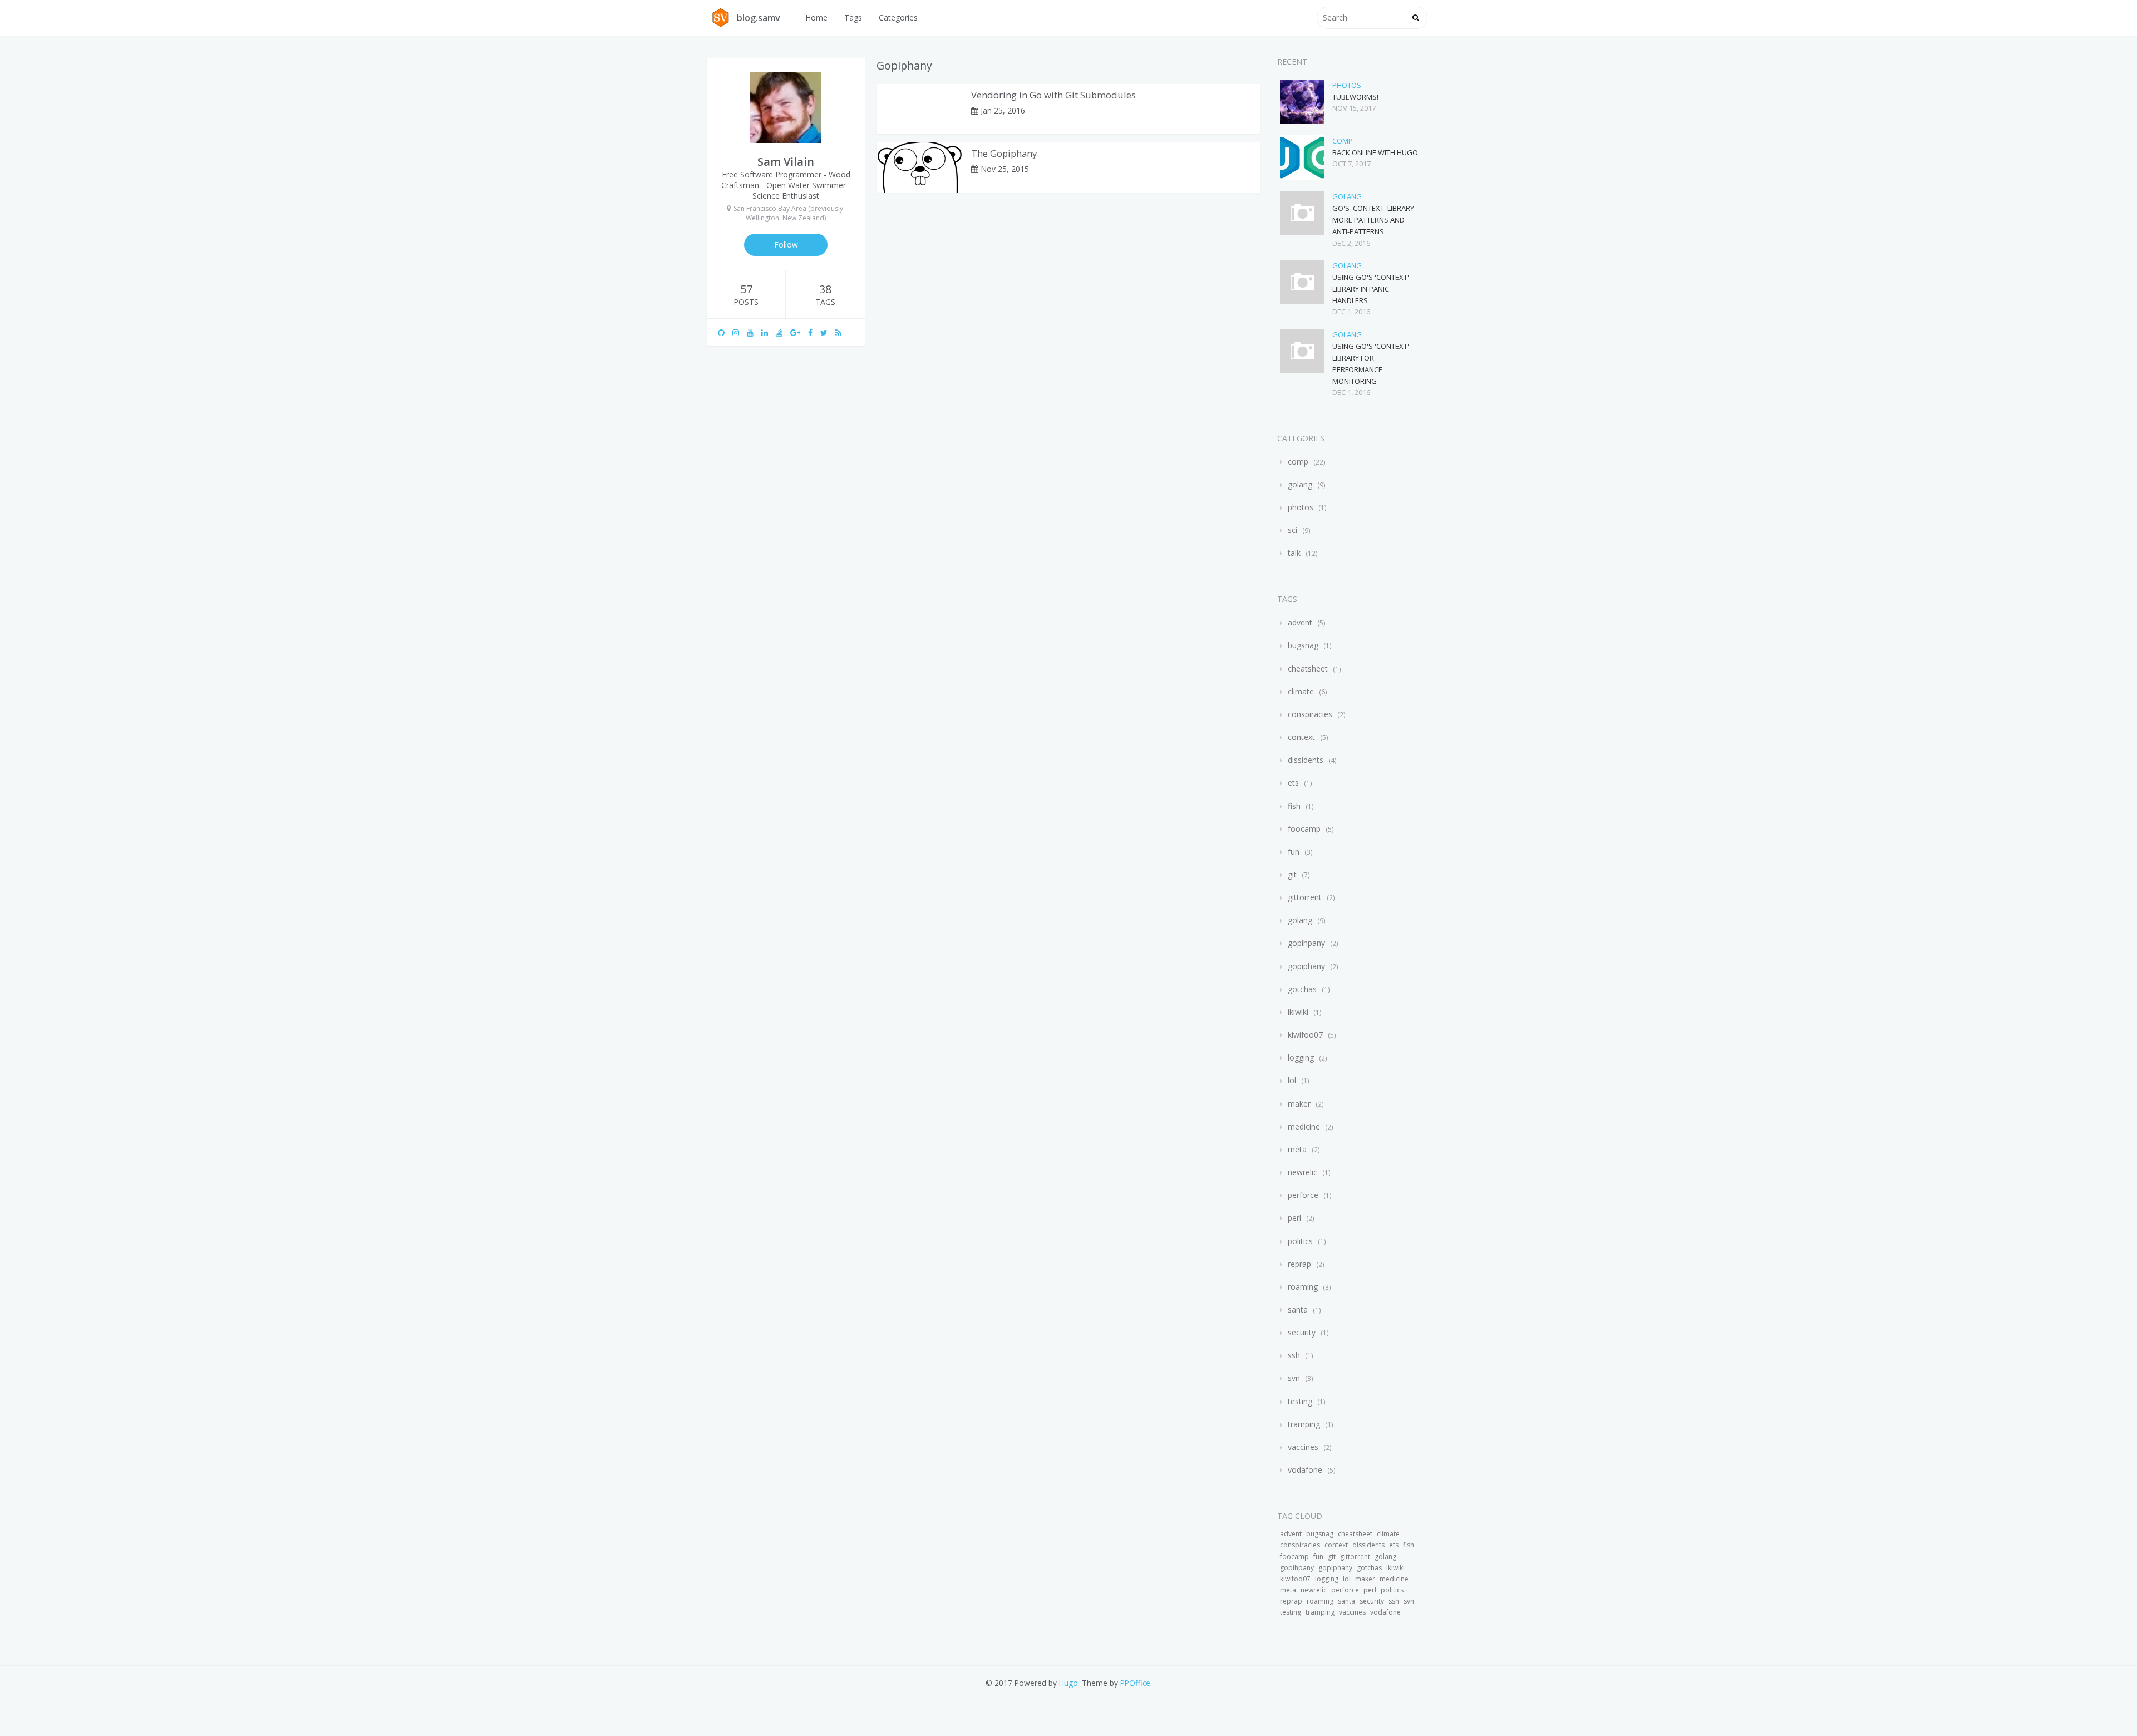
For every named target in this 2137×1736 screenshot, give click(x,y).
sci (1292, 530)
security (1302, 1332)
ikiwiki (1298, 1012)
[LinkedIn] (769, 332)
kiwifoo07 (1305, 1035)
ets (1293, 783)
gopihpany (1306, 943)
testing (1300, 1401)
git (1292, 874)
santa (1298, 1310)
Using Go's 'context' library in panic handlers (1371, 289)
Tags (853, 18)
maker (1299, 1104)
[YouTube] (754, 332)
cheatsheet (1308, 669)
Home (816, 18)
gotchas (1302, 989)
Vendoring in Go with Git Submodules (1053, 95)
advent (1300, 622)
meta (1297, 1149)
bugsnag (1303, 645)
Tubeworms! (1355, 97)
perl (1294, 1218)
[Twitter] (828, 332)
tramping (1304, 1424)
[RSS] (842, 332)
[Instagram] (740, 332)
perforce (1303, 1195)
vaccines (1303, 1447)
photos (1347, 85)
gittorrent (1305, 897)
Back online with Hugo (1375, 152)
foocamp (1304, 829)
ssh (1294, 1355)
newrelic (1303, 1172)
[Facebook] (814, 332)
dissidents (1306, 760)
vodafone (1305, 1470)
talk (1294, 553)
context (1301, 737)
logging (1301, 1057)
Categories (898, 18)
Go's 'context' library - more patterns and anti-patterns (1375, 220)
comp (1343, 141)
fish (1294, 806)
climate (1301, 691)
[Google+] (799, 332)
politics (1300, 1241)
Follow (786, 245)
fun (1294, 852)
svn (1294, 1378)
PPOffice (1135, 1683)
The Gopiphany (1004, 153)
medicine (1304, 1126)
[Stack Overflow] (783, 332)
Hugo (1068, 1683)
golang (1347, 196)
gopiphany (1306, 966)
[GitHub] (725, 332)
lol (1292, 1080)
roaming (1303, 1287)
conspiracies (1310, 714)
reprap (1299, 1264)
